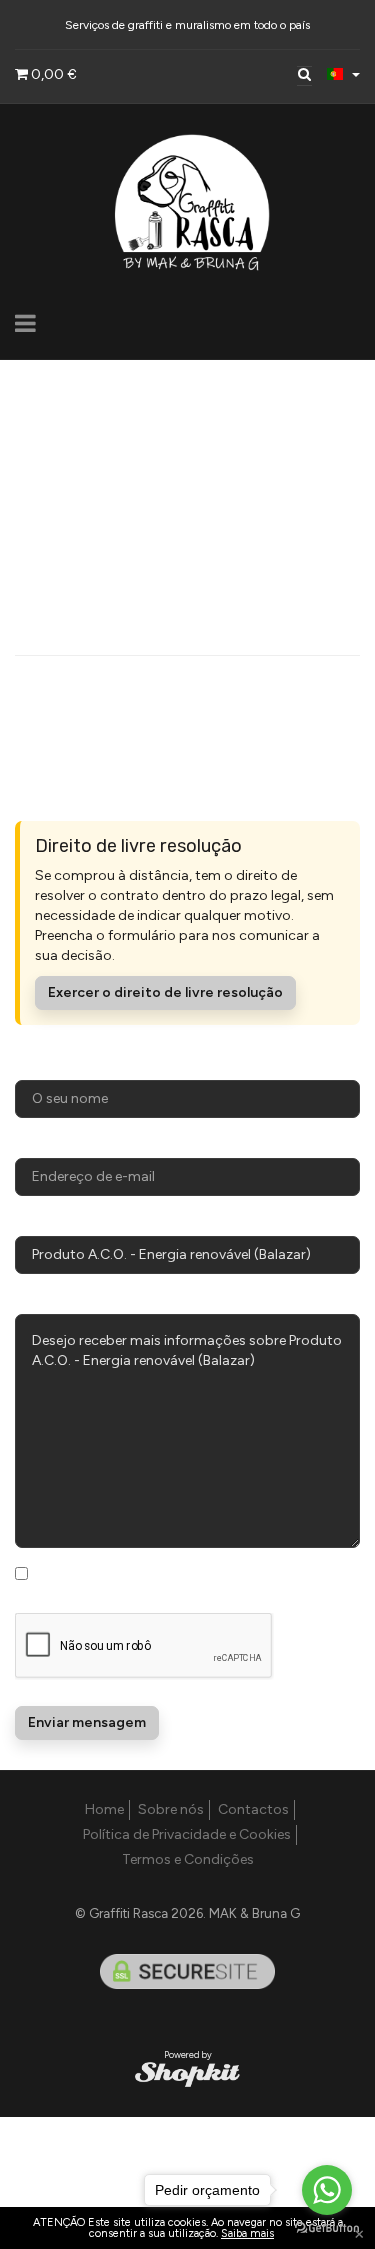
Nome (35, 1064)
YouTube (82, 735)
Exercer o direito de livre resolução (165, 992)
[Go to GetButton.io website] (327, 2228)
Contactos (253, 1809)
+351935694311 (66, 539)
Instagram (87, 688)
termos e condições (242, 1572)
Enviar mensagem (87, 1722)
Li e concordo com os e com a (197, 1582)
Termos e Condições (188, 1859)
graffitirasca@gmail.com (96, 489)
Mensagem (52, 1298)
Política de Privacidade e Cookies (187, 1834)
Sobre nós (171, 1809)
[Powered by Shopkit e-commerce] (187, 2073)
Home (104, 1809)
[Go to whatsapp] (327, 2190)
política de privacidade (108, 1592)
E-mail (36, 1142)
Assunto (44, 1220)
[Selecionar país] (343, 74)
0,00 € (52, 74)
